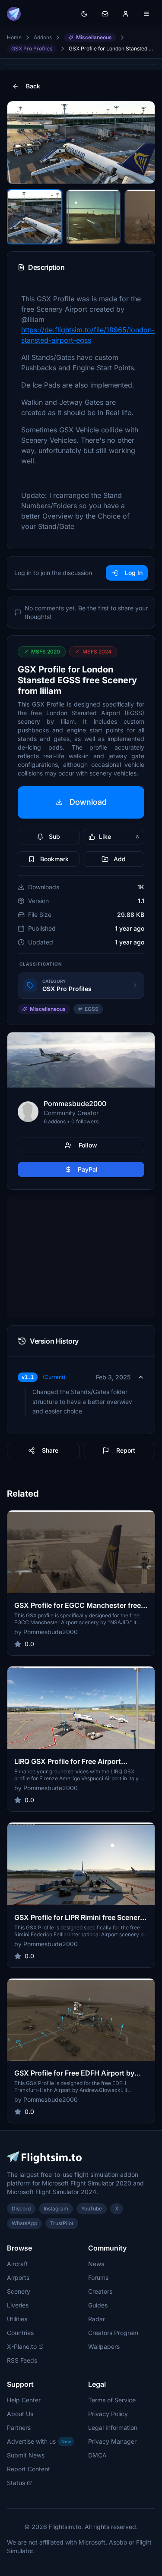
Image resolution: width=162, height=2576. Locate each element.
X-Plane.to (22, 2346)
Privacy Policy (108, 2414)
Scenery (19, 2291)
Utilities (17, 2319)
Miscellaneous (94, 37)
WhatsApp (24, 2223)
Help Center (24, 2400)
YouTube (92, 2209)
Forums (98, 2277)
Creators (100, 2291)
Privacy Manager (112, 2441)
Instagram (56, 2209)
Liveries (18, 2305)
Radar (97, 2319)
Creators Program (113, 2333)
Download (88, 802)
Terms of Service (112, 2400)
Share (50, 1450)
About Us (20, 2414)
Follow (88, 1145)
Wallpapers (104, 2346)
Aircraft (17, 2264)
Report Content (29, 2469)
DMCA (97, 2455)
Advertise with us (39, 2441)
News (96, 2264)
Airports (18, 2277)
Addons (43, 37)
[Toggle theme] (84, 14)
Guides (98, 2305)
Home (14, 37)
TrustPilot (62, 2223)
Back (33, 86)
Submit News (26, 2455)
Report (126, 1450)
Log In (134, 573)
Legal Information (113, 2428)
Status (16, 2483)
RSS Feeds (22, 2360)
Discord (21, 2209)
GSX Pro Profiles (32, 48)
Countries (20, 2333)
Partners (19, 2428)
